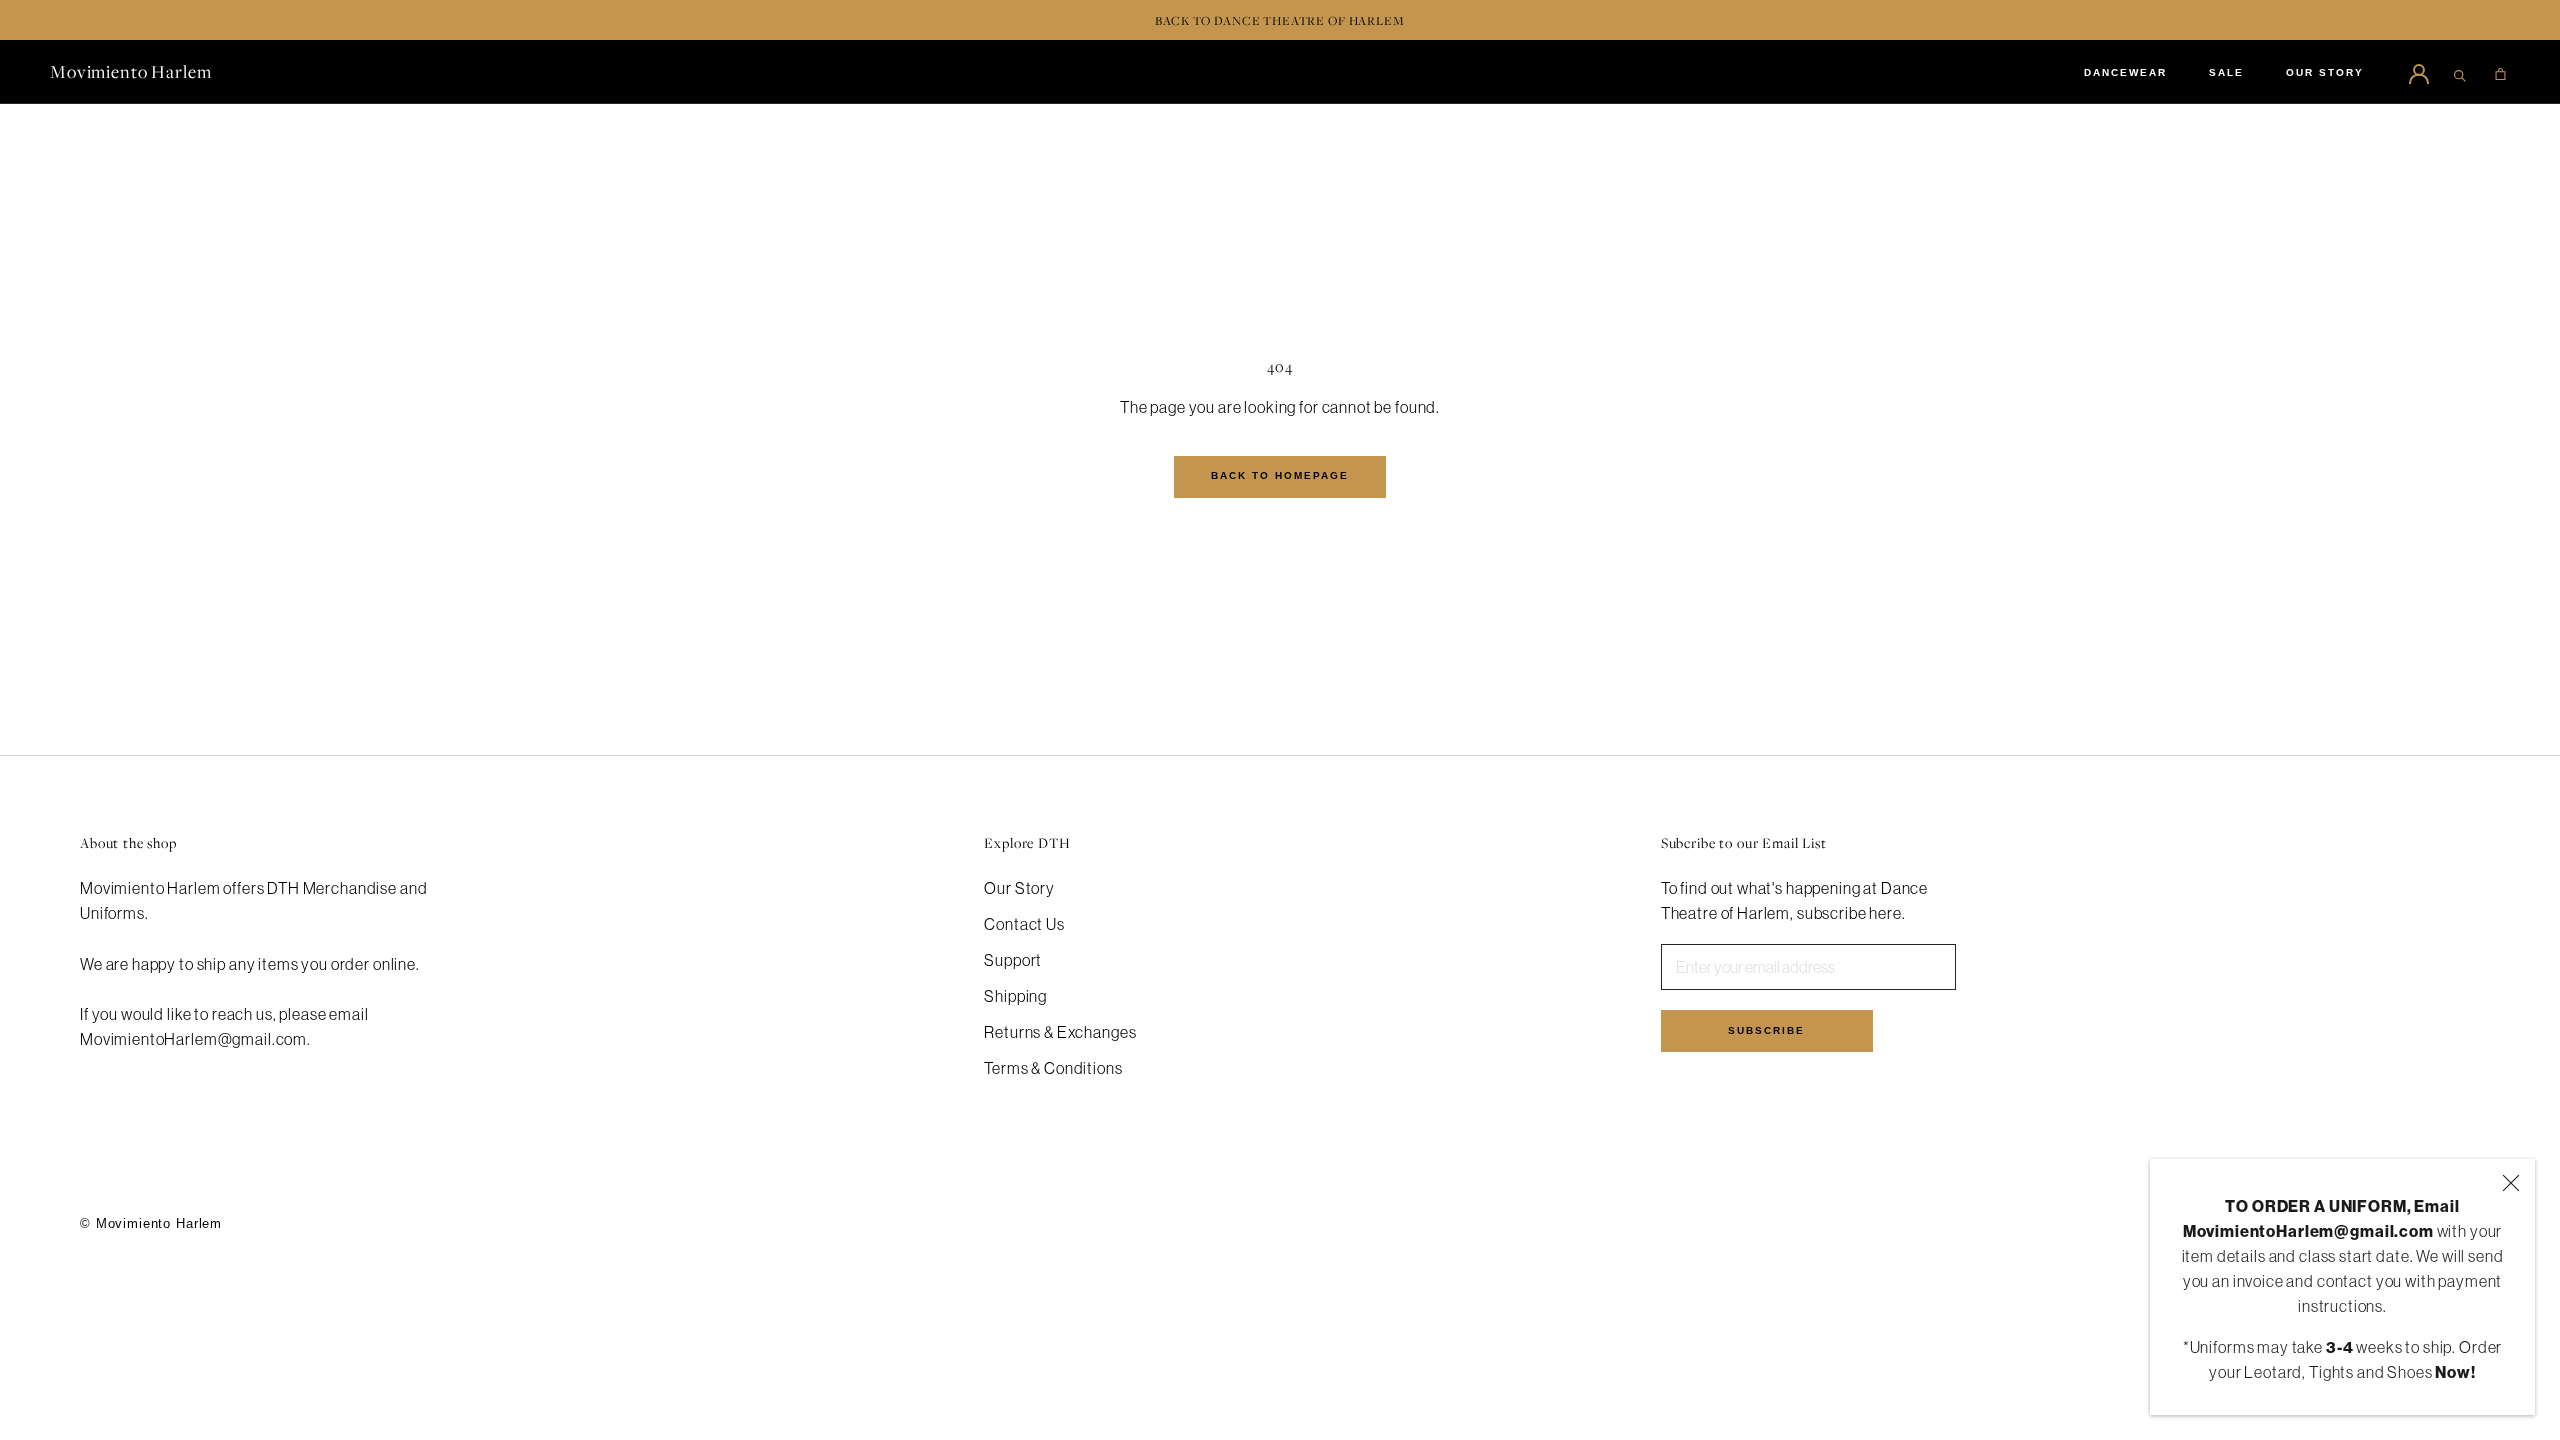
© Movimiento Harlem (151, 1223)
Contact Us (1024, 924)
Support (1013, 960)
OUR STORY (2325, 72)
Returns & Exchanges (1060, 1032)
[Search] (2460, 72)
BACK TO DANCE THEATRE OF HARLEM (1279, 20)
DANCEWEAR (2125, 72)
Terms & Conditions (1053, 1068)
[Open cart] (2500, 72)
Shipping (1015, 996)
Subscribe (1766, 1030)
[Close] (2511, 1183)
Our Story (1019, 888)
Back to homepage (1280, 475)
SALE (2226, 72)
